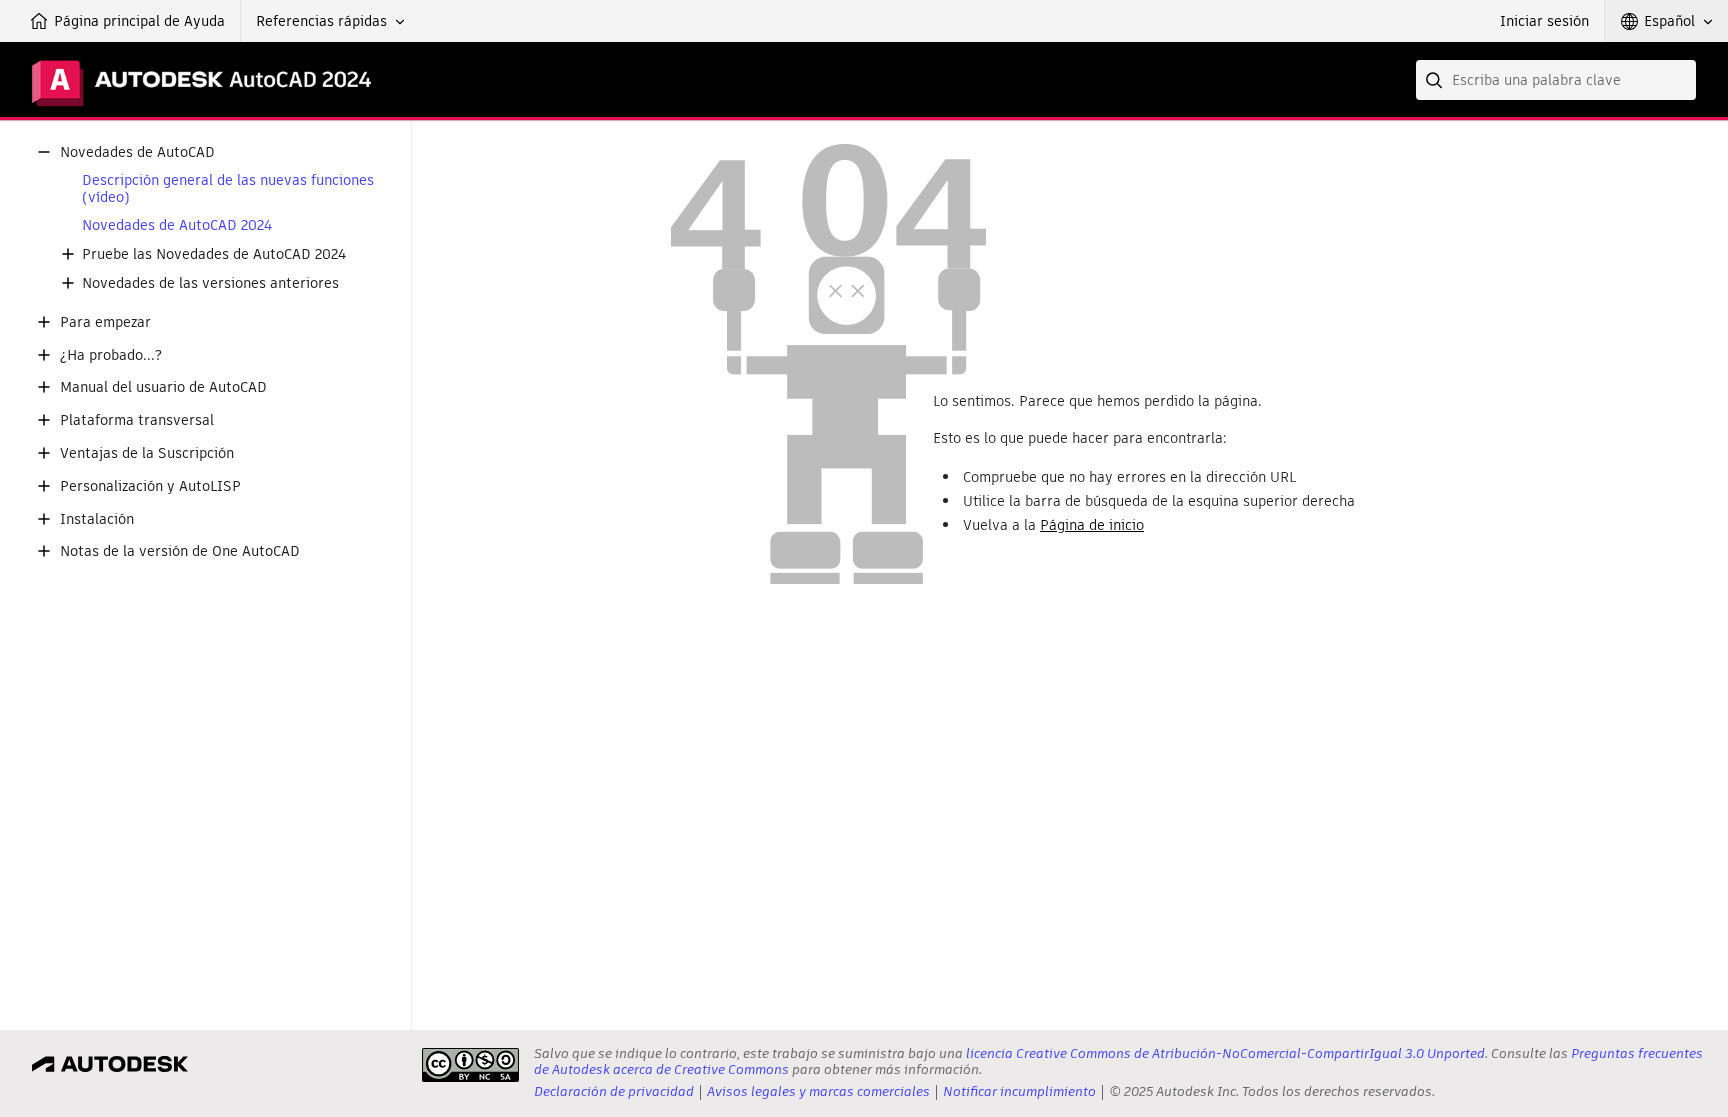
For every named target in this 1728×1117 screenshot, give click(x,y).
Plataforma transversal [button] (137, 420)
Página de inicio (1092, 525)
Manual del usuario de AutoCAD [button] (163, 387)
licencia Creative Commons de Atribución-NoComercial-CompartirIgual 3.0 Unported (1225, 1053)
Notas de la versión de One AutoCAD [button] (180, 551)
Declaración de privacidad (614, 1091)
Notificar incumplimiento (1019, 1091)
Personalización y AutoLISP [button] (150, 486)
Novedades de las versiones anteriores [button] (210, 283)
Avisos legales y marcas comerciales (818, 1091)
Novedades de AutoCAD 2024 (177, 225)
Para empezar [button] (105, 322)
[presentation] (470, 1065)
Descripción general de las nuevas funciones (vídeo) (228, 189)
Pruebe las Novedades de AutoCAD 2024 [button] (214, 254)
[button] (330, 21)
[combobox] (1556, 80)
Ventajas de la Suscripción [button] (147, 453)
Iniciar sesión (1544, 21)
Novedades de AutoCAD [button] (137, 152)
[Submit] (1436, 80)
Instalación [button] (97, 519)
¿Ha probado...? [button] (111, 355)
